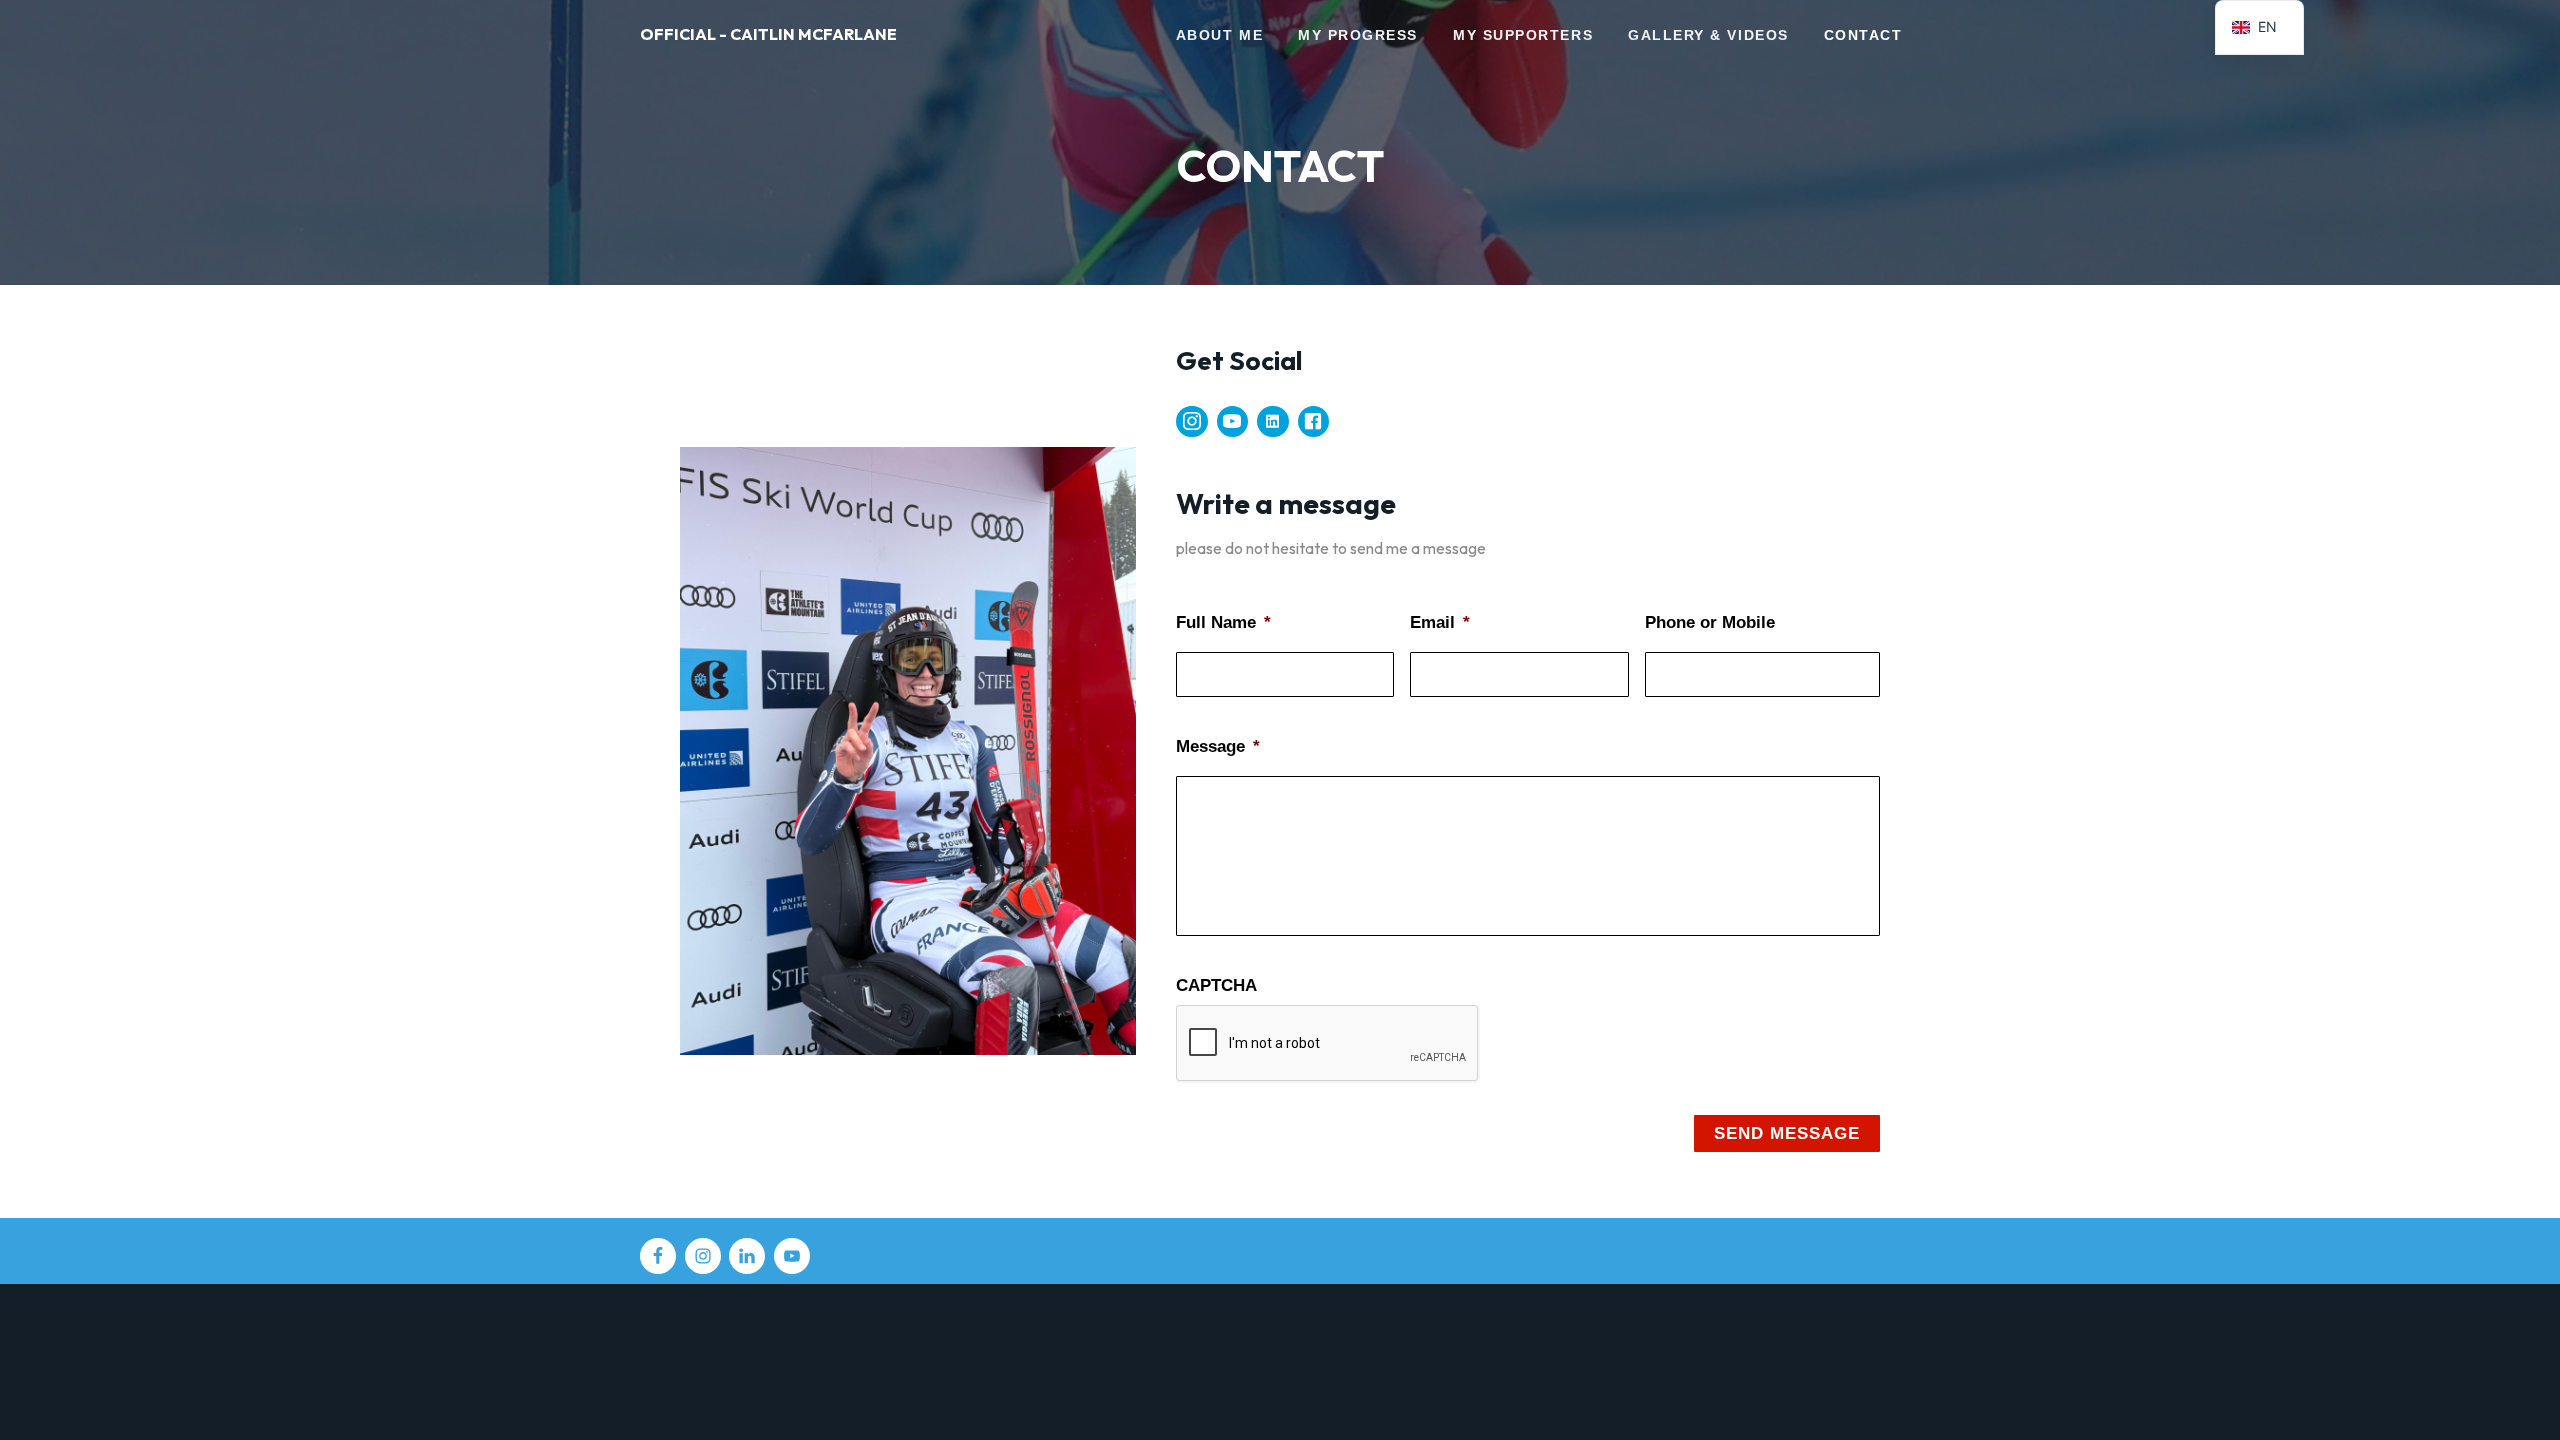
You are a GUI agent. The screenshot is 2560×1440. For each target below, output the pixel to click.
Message (1218, 746)
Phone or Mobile (1710, 622)
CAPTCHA (1216, 985)
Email (1440, 622)
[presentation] (1328, 1044)
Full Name (1223, 622)
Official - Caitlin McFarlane (768, 34)
